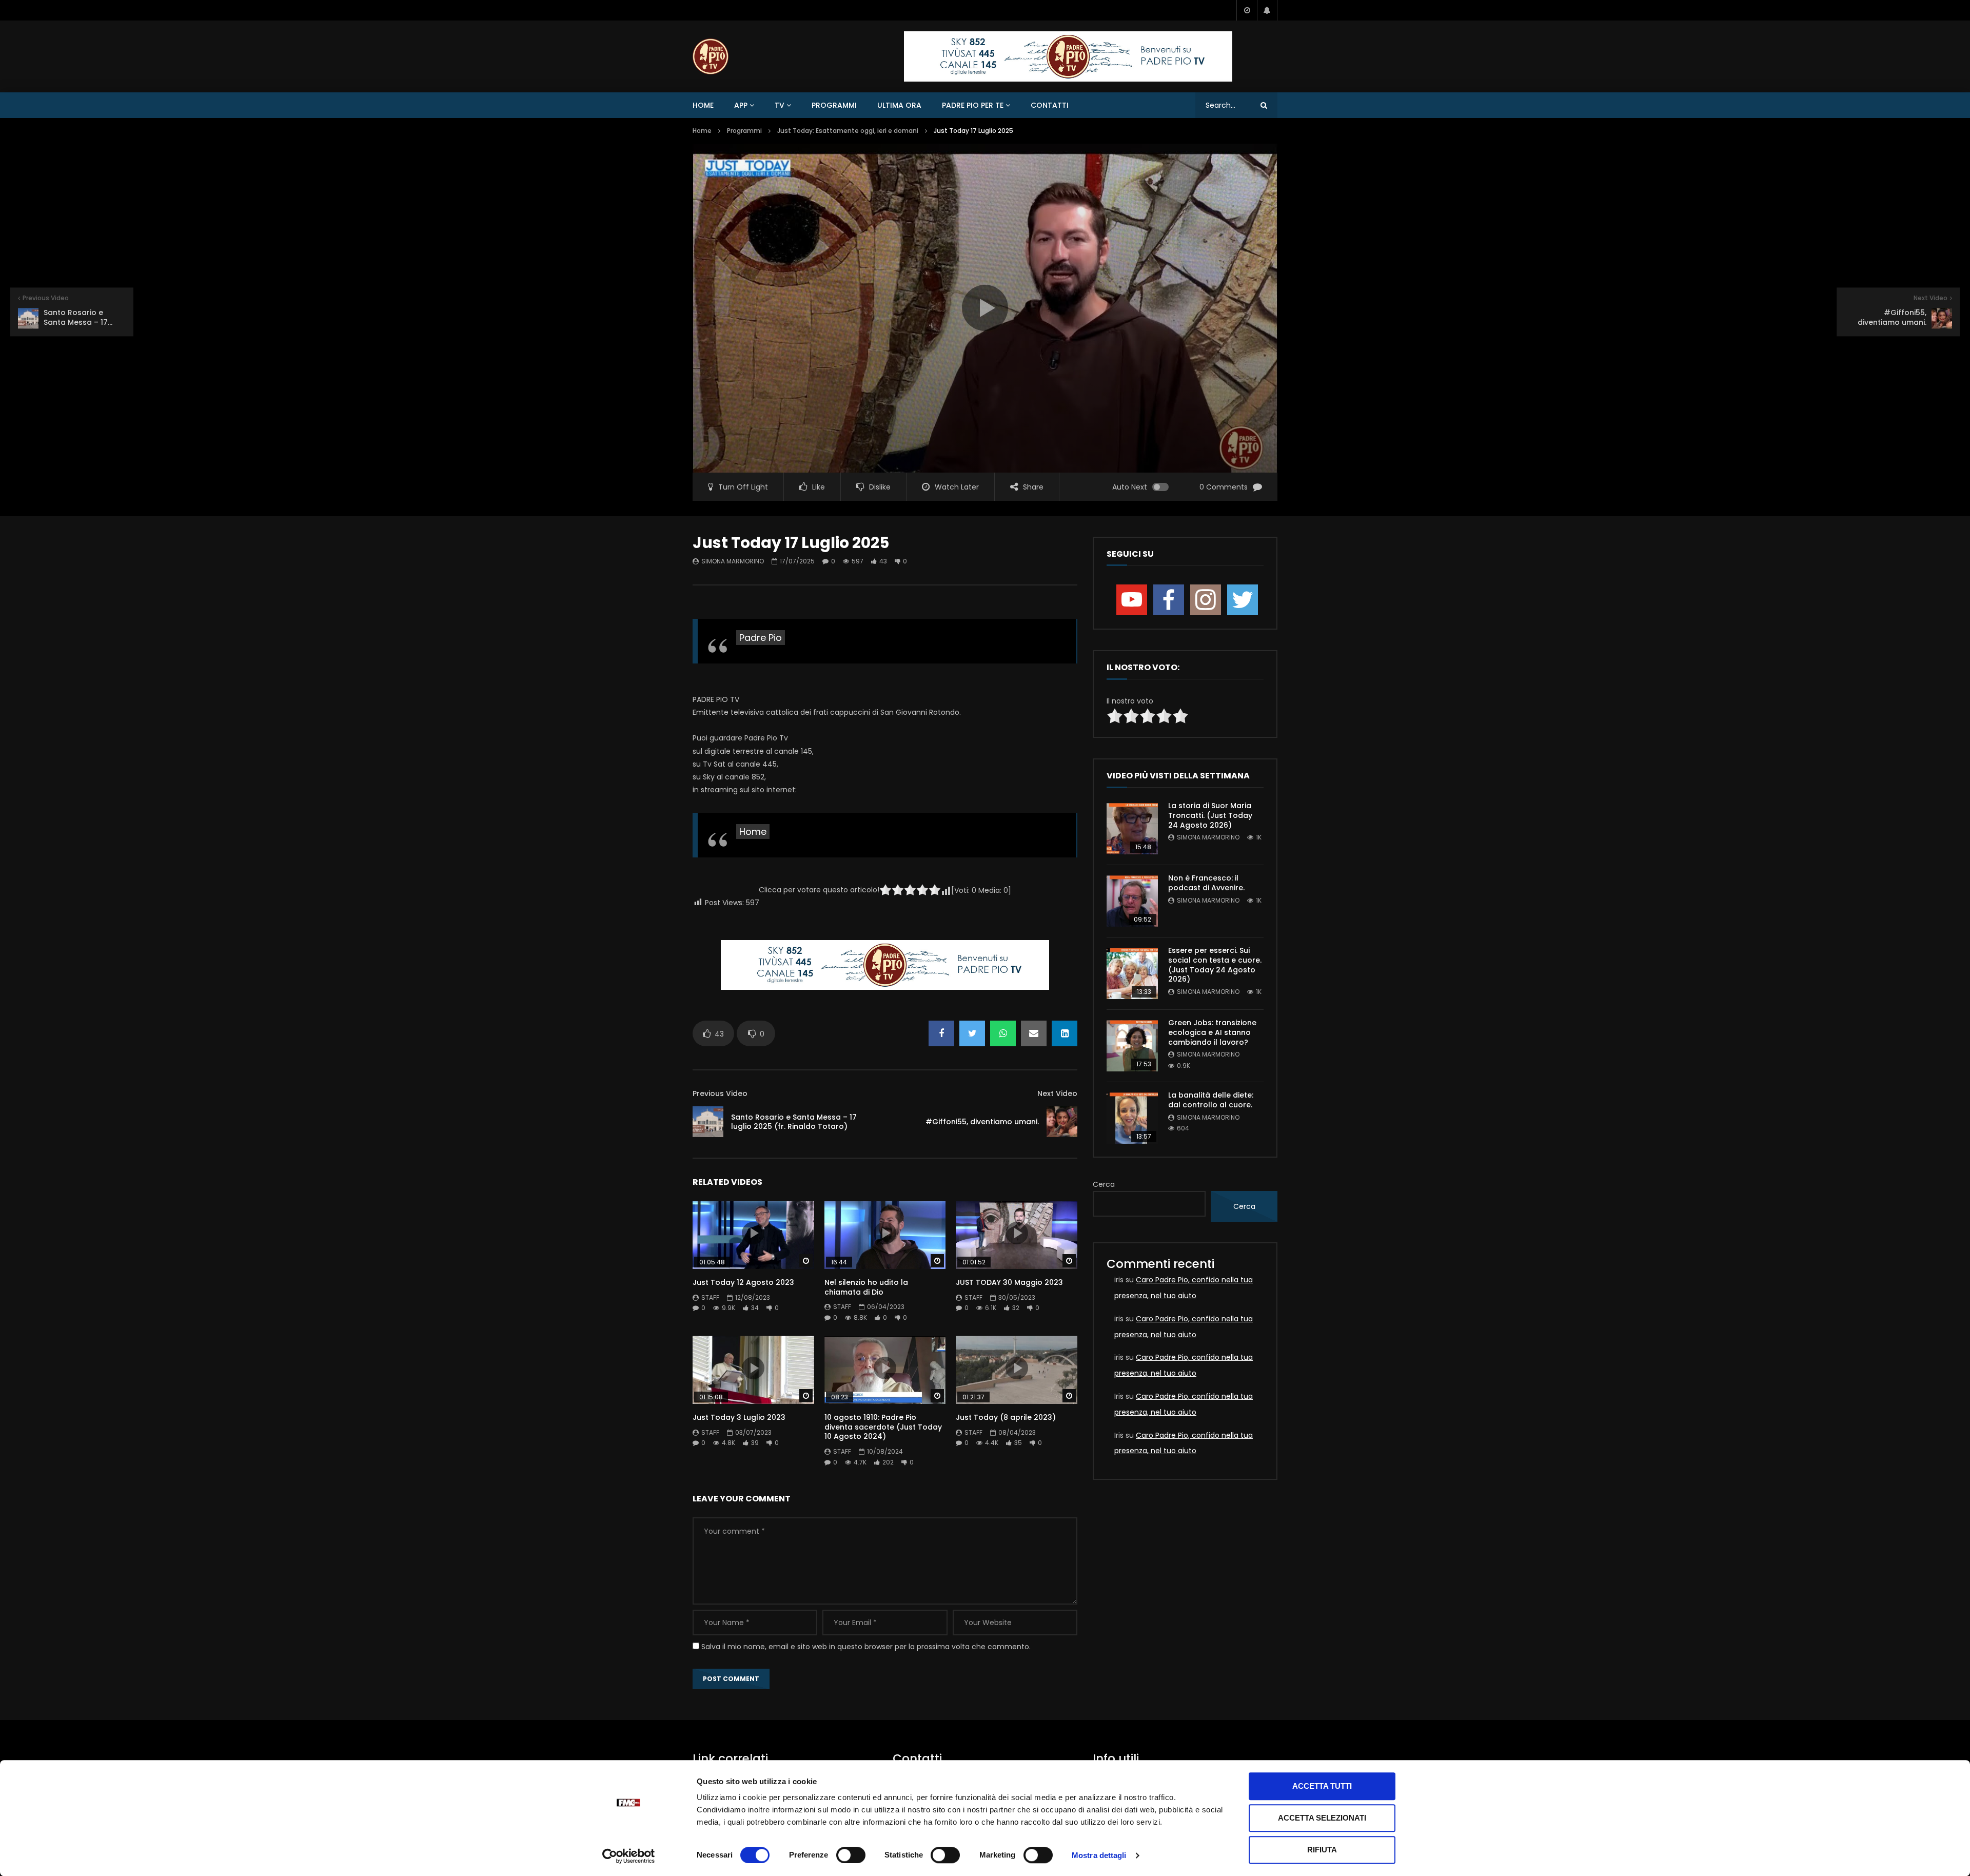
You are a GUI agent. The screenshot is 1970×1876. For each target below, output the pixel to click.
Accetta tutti (1322, 1786)
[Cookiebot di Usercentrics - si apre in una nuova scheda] (629, 1856)
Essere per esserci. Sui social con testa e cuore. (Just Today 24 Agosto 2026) (1215, 965)
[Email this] (1034, 1033)
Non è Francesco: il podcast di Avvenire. (1206, 883)
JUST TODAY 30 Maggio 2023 (1009, 1282)
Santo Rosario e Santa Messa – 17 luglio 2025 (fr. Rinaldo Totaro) (794, 1122)
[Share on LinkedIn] (1065, 1033)
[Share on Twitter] (972, 1033)
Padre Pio (761, 638)
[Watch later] (1247, 10)
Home (703, 105)
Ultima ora (899, 105)
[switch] (851, 1855)
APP (741, 105)
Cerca (1104, 1184)
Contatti (1050, 105)
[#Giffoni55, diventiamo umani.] (1062, 1122)
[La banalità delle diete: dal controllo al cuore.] (1132, 1118)
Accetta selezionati (1322, 1818)
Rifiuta (1322, 1850)
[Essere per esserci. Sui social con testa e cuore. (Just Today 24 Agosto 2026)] (1132, 973)
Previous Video (720, 1093)
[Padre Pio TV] (711, 56)
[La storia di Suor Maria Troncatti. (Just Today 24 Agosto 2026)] (1132, 829)
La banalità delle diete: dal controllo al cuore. (1211, 1100)
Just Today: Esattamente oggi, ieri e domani (848, 131)
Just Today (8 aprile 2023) (1006, 1417)
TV (780, 105)
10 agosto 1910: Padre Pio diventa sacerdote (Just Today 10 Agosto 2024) (883, 1427)
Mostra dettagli (1099, 1855)
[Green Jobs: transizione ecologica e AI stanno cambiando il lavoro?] (1132, 1046)
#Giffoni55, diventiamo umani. (982, 1122)
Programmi (834, 105)
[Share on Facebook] (941, 1033)
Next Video (1057, 1093)
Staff (710, 1297)
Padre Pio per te (973, 105)
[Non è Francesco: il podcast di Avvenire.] (1132, 901)
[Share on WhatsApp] (1003, 1033)
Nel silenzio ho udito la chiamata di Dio (866, 1287)
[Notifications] (1267, 10)
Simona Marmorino (733, 561)
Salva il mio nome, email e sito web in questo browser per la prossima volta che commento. (866, 1647)
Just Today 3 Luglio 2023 (739, 1417)
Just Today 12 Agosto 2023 (743, 1282)
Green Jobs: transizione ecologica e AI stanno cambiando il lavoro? (1212, 1032)
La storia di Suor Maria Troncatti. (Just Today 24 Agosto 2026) (1210, 815)
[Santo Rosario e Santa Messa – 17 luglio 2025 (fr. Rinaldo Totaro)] (708, 1122)
